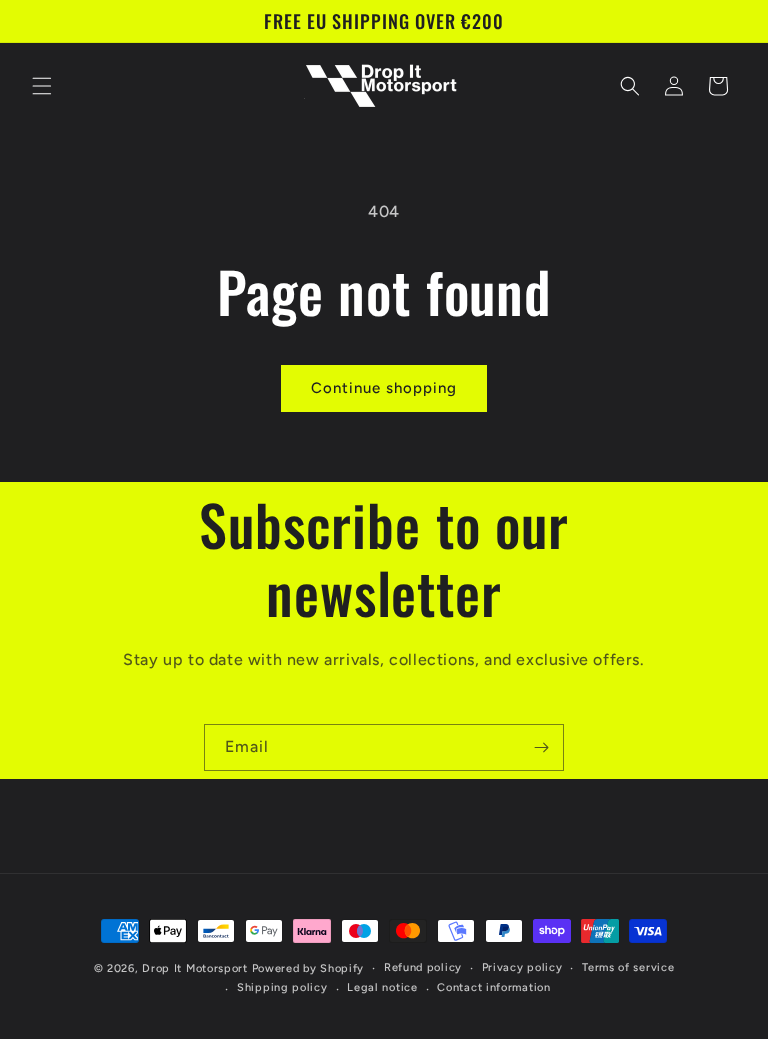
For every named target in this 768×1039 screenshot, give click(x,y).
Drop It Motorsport (195, 968)
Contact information (493, 987)
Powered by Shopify (308, 968)
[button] (42, 86)
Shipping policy (282, 987)
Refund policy (423, 967)
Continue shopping (384, 388)
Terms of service (628, 967)
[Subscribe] (541, 747)
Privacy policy (522, 967)
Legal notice (382, 987)
